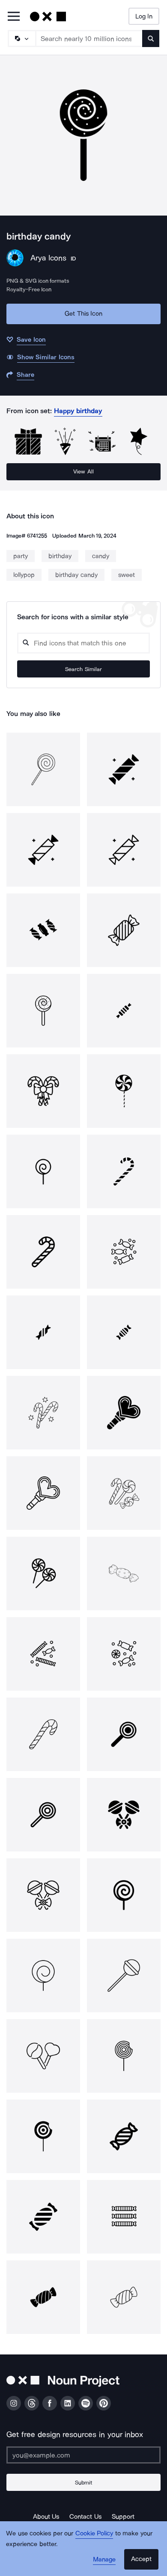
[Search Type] (21, 38)
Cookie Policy (94, 2533)
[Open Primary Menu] (14, 17)
